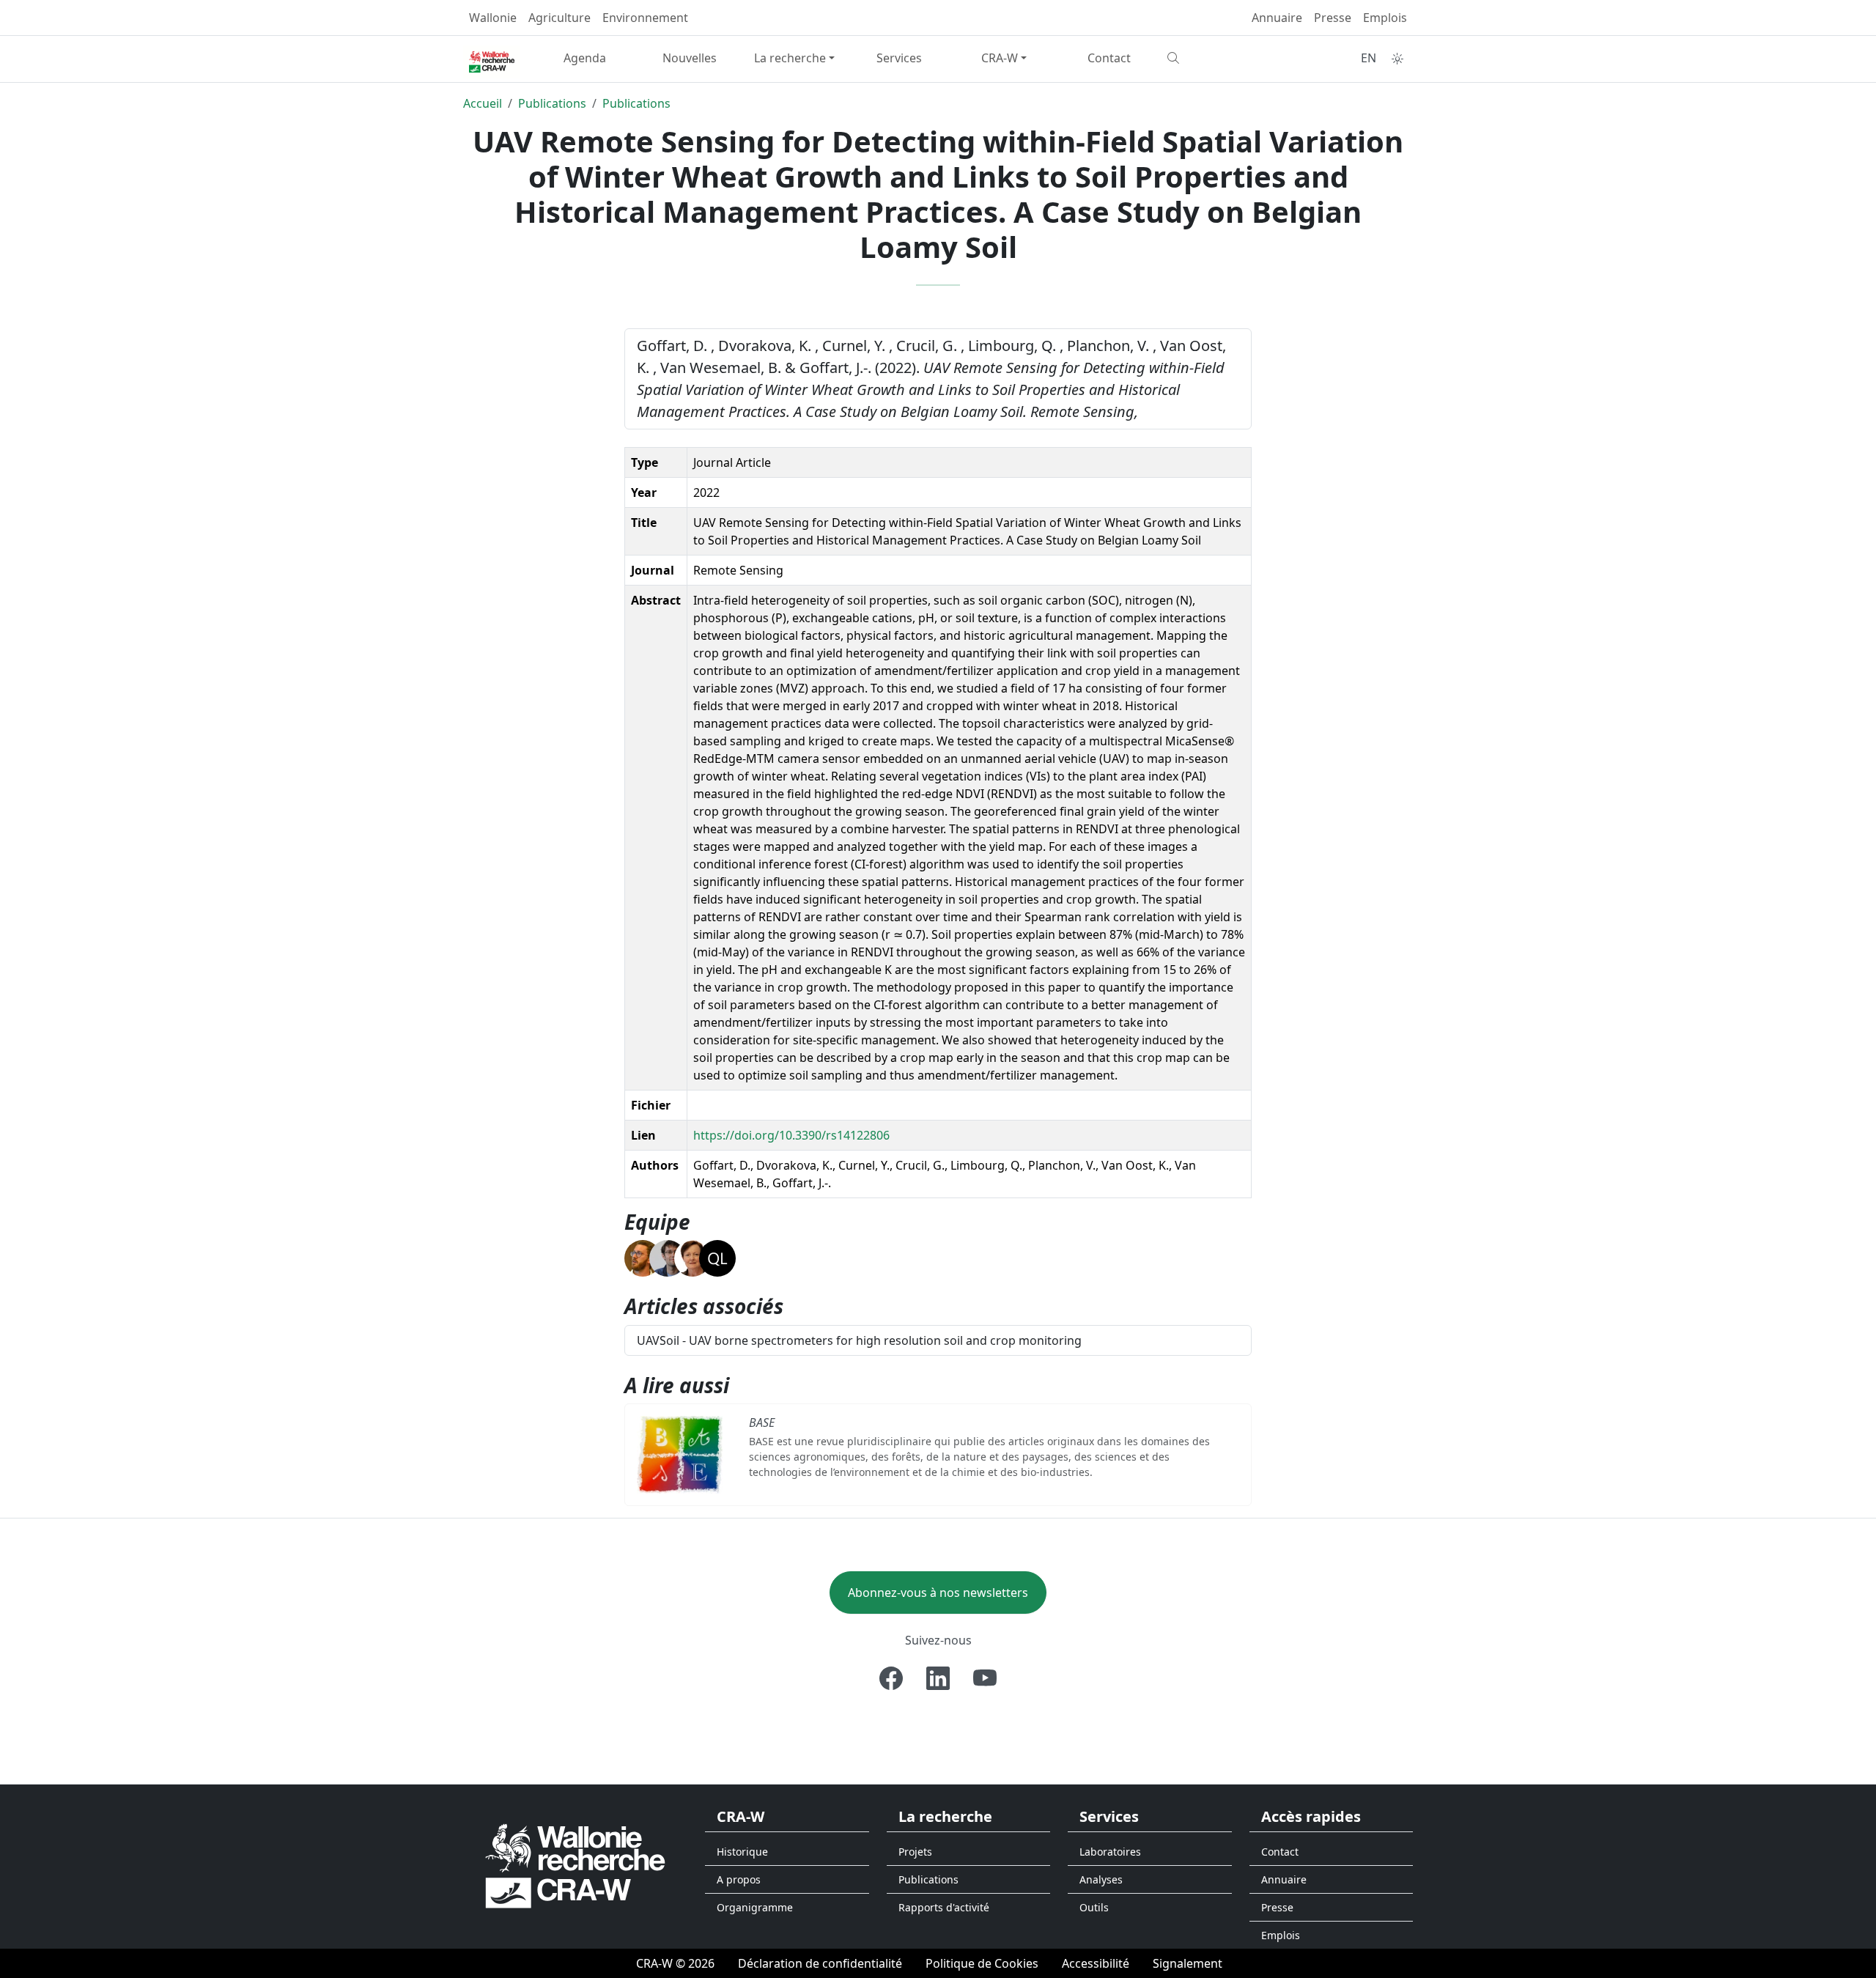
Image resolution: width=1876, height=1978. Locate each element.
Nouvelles (690, 58)
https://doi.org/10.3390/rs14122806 (791, 1135)
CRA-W (1000, 58)
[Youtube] (985, 1678)
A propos (739, 1879)
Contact (1109, 58)
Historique (742, 1852)
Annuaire (1277, 18)
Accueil (483, 103)
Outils (1094, 1907)
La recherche (790, 58)
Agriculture (560, 18)
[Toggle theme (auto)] (1397, 59)
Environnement (645, 18)
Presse (1333, 18)
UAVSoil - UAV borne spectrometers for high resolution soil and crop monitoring (859, 1340)
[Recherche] (1214, 58)
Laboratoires (1110, 1852)
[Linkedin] (938, 1678)
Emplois (1385, 18)
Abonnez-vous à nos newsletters (938, 1593)
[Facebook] (891, 1678)
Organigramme (755, 1907)
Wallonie (493, 18)
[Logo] (575, 1866)
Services (899, 58)
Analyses (1101, 1879)
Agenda (585, 58)
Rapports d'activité (944, 1907)
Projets (915, 1852)
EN (1369, 58)
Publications (552, 103)
